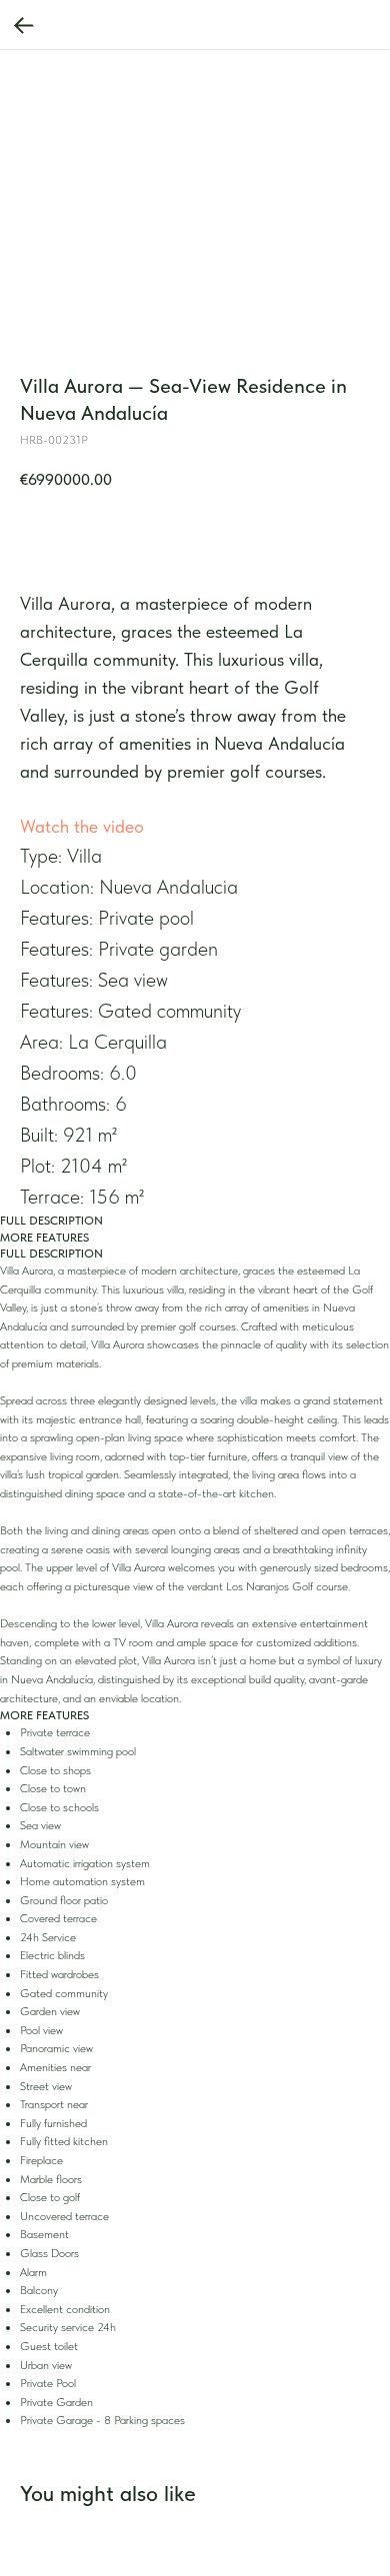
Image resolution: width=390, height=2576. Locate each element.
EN (282, 30)
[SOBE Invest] (88, 29)
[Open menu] (336, 30)
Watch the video (82, 826)
